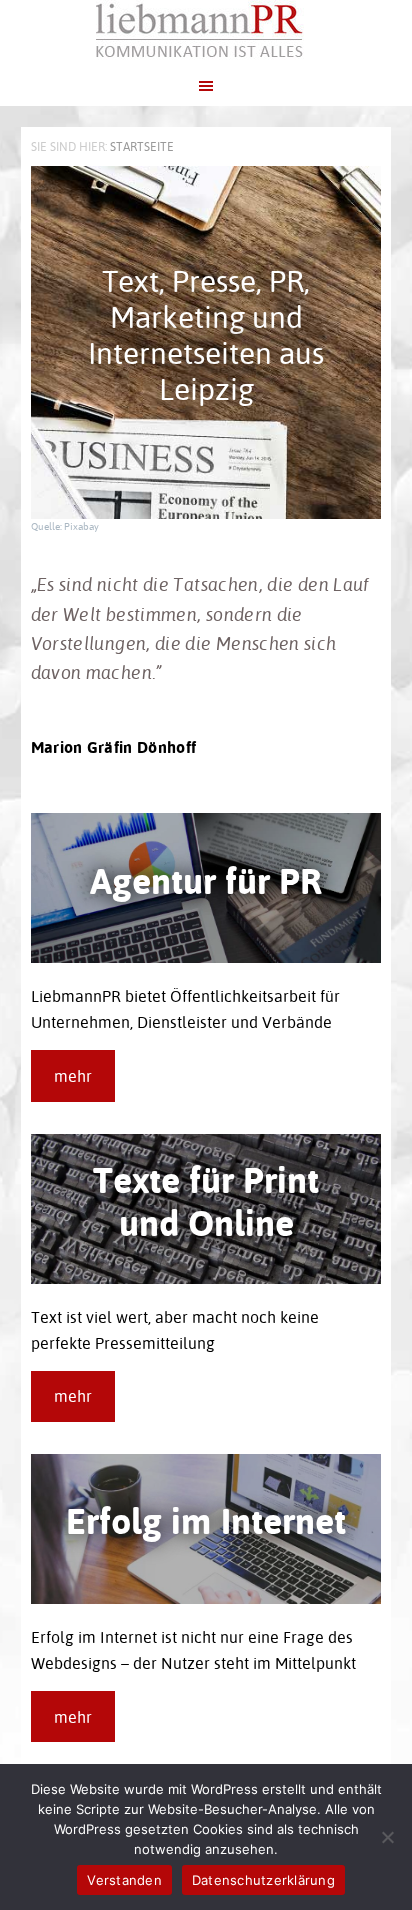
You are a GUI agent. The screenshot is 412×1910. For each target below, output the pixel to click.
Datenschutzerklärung (263, 1880)
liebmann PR (206, 30)
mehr (73, 1076)
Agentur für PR (206, 880)
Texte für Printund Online (206, 1200)
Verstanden (124, 1880)
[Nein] (387, 1837)
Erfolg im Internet (206, 1520)
